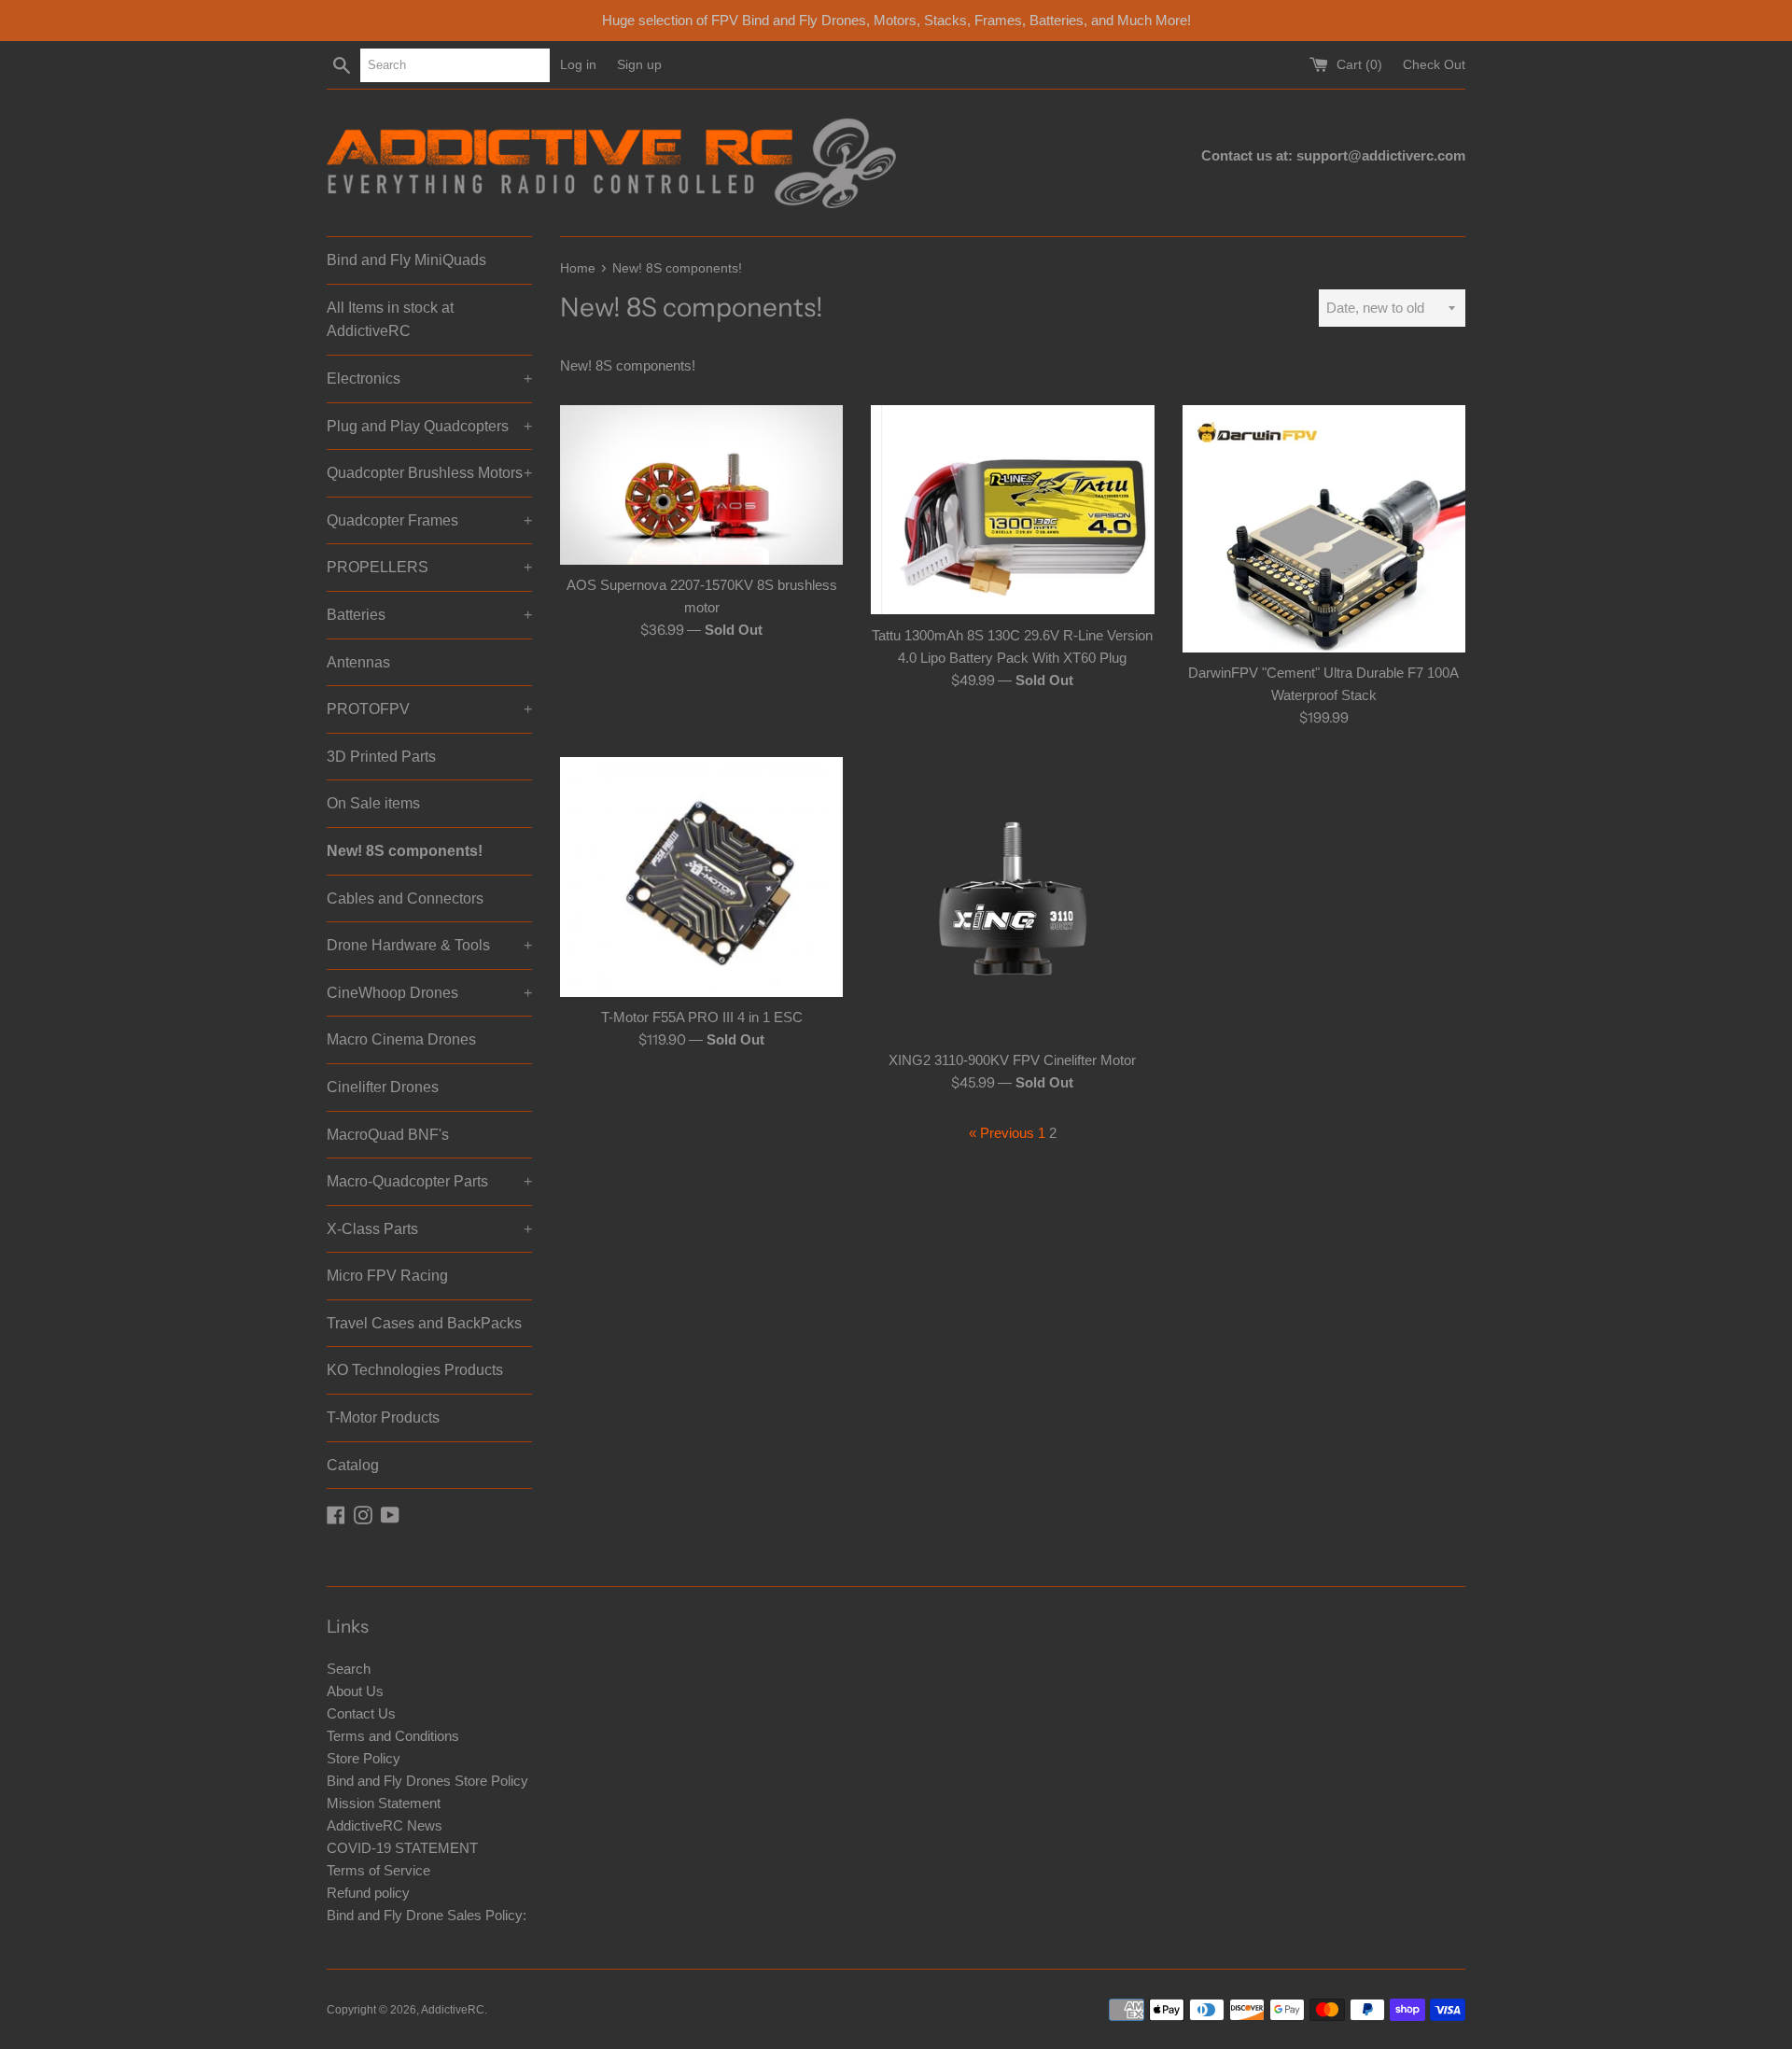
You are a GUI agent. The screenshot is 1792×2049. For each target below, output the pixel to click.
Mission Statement (384, 1803)
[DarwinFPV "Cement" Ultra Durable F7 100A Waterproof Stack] (1324, 528)
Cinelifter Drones (383, 1087)
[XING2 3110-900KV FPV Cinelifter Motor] (1012, 898)
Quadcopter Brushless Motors (429, 473)
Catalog (353, 1465)
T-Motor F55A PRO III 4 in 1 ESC (702, 1017)
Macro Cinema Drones (401, 1039)
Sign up (639, 65)
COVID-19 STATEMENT (402, 1848)
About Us (355, 1691)
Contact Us (361, 1713)
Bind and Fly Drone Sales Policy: (427, 1915)
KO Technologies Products (415, 1370)
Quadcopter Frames (429, 520)
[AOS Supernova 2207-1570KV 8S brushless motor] (701, 485)
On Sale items (373, 803)
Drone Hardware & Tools (429, 945)
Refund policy (368, 1893)
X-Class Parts (429, 1229)
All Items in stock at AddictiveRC (390, 320)
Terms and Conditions (393, 1736)
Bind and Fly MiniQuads (406, 260)
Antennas (358, 662)
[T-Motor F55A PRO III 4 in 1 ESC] (701, 877)
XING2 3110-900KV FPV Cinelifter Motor (1012, 1060)
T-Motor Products (383, 1417)
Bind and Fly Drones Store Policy (427, 1781)
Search (349, 1669)
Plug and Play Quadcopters (429, 426)
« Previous (1001, 1133)
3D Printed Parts (381, 757)
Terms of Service (378, 1870)
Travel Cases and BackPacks (424, 1323)
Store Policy (364, 1758)
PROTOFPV (429, 709)
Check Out (1434, 65)
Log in (578, 65)
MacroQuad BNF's (388, 1135)
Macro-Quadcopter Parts (429, 1181)
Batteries (429, 615)
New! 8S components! (405, 851)
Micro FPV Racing (387, 1276)
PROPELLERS (429, 567)
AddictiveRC (453, 2010)
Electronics (429, 379)
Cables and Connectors (405, 898)
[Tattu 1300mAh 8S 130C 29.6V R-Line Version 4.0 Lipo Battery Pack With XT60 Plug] (1012, 510)
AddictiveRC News (385, 1825)
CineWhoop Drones (429, 993)
